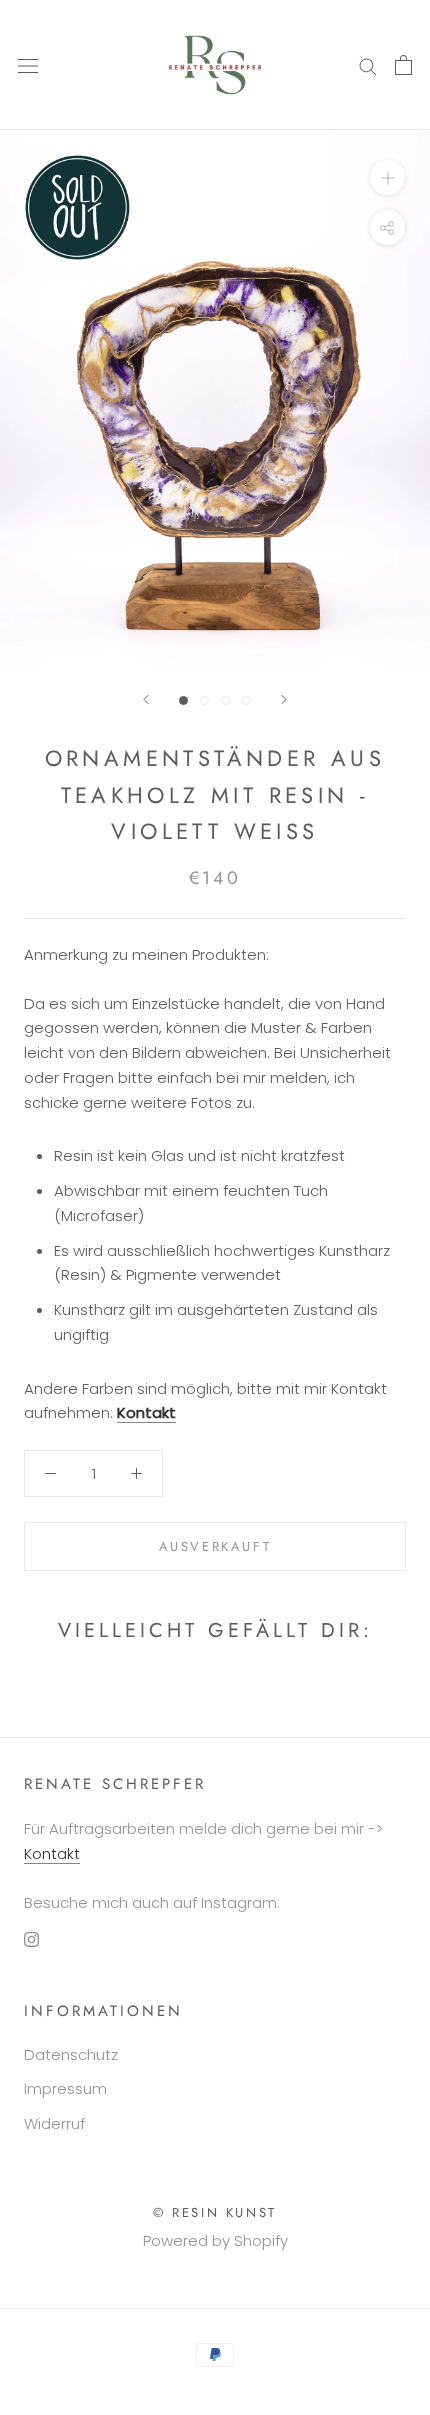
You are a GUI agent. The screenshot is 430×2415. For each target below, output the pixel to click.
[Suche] (368, 64)
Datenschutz (71, 2054)
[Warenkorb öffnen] (403, 65)
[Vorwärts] (284, 699)
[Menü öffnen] (28, 65)
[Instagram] (31, 1938)
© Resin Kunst (215, 2212)
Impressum (65, 2088)
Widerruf (54, 2123)
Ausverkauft (215, 1546)
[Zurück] (146, 699)
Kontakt (146, 1412)
